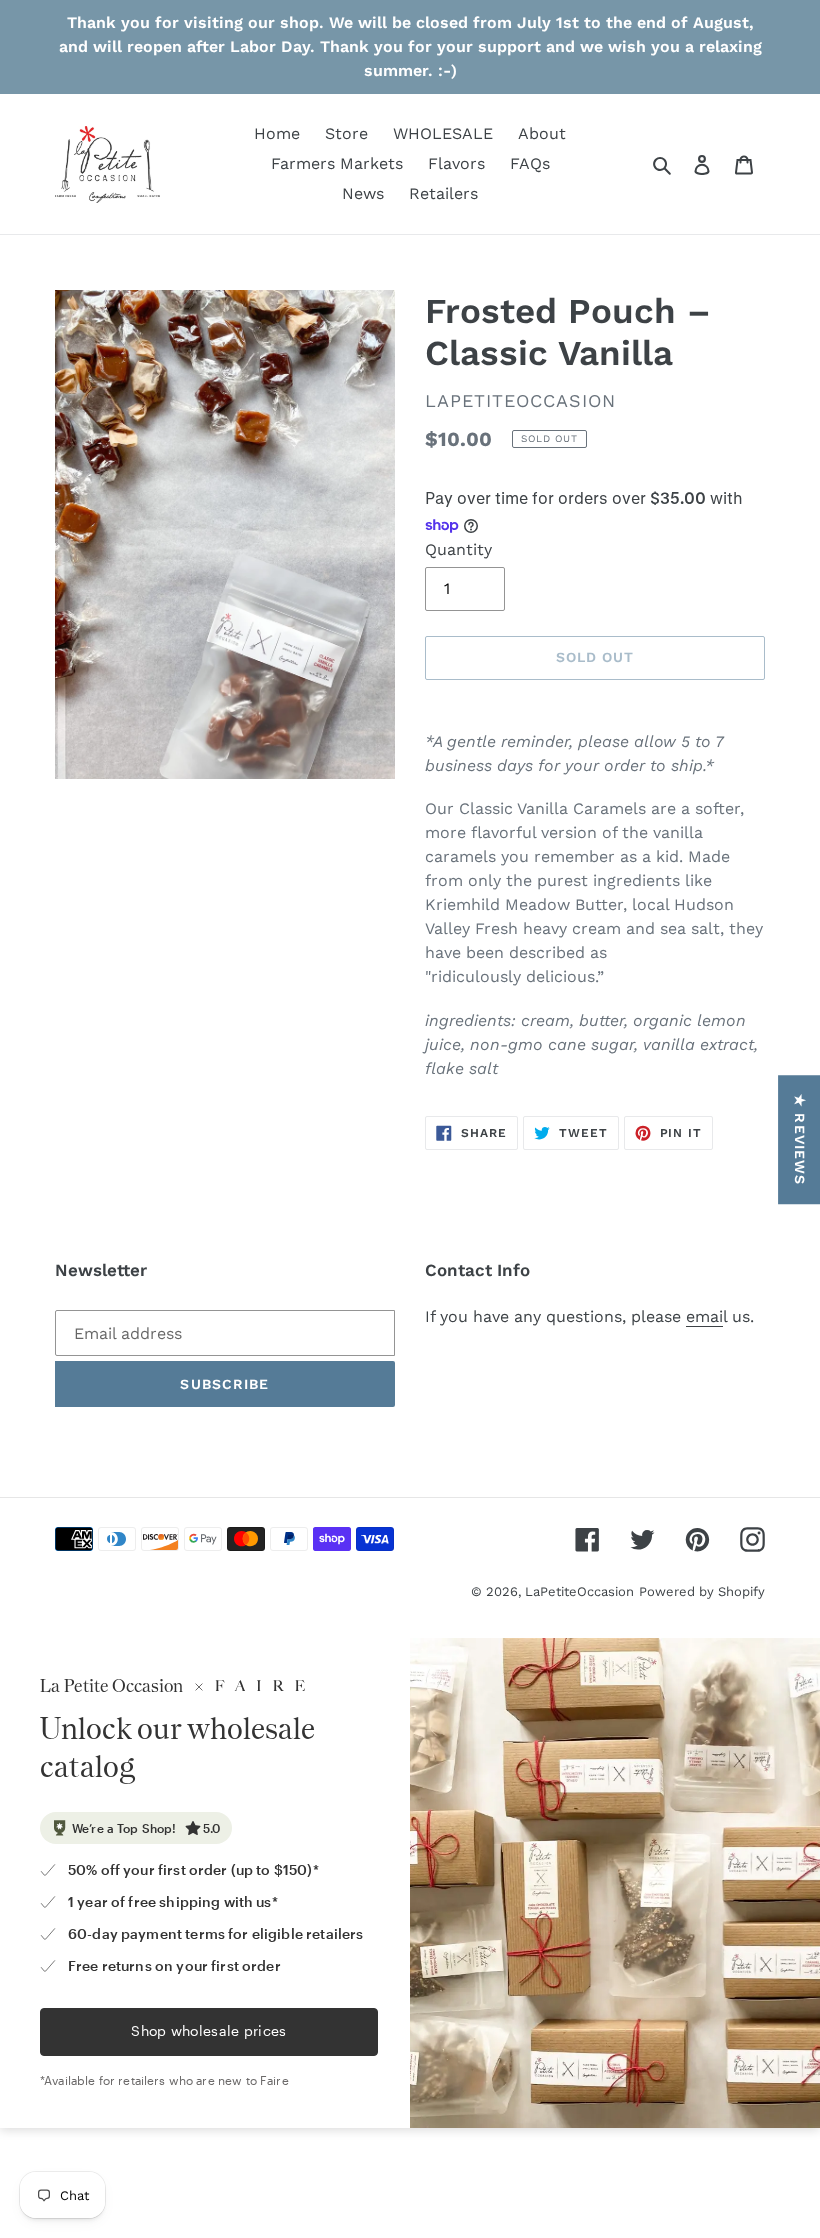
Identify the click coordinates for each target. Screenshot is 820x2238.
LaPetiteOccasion (579, 1591)
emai (704, 1316)
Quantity (458, 549)
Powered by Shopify (702, 1591)
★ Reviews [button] (800, 1139)
